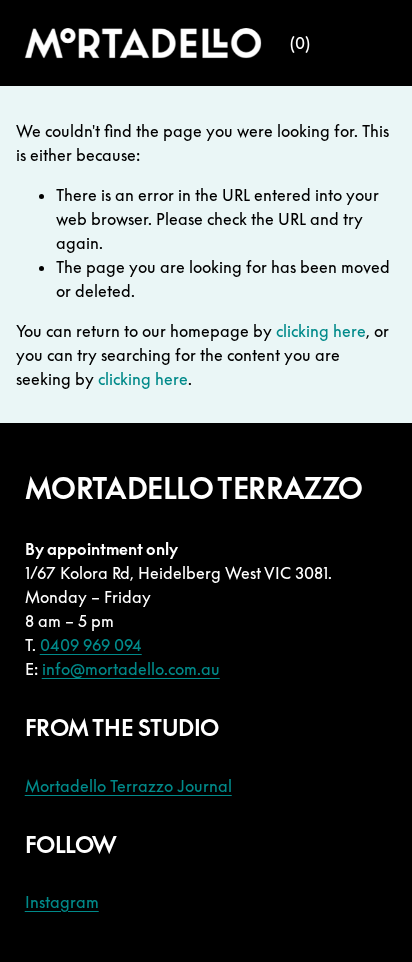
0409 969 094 (91, 645)
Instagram (62, 902)
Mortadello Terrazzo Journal (128, 786)
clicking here (321, 331)
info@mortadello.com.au (131, 669)
